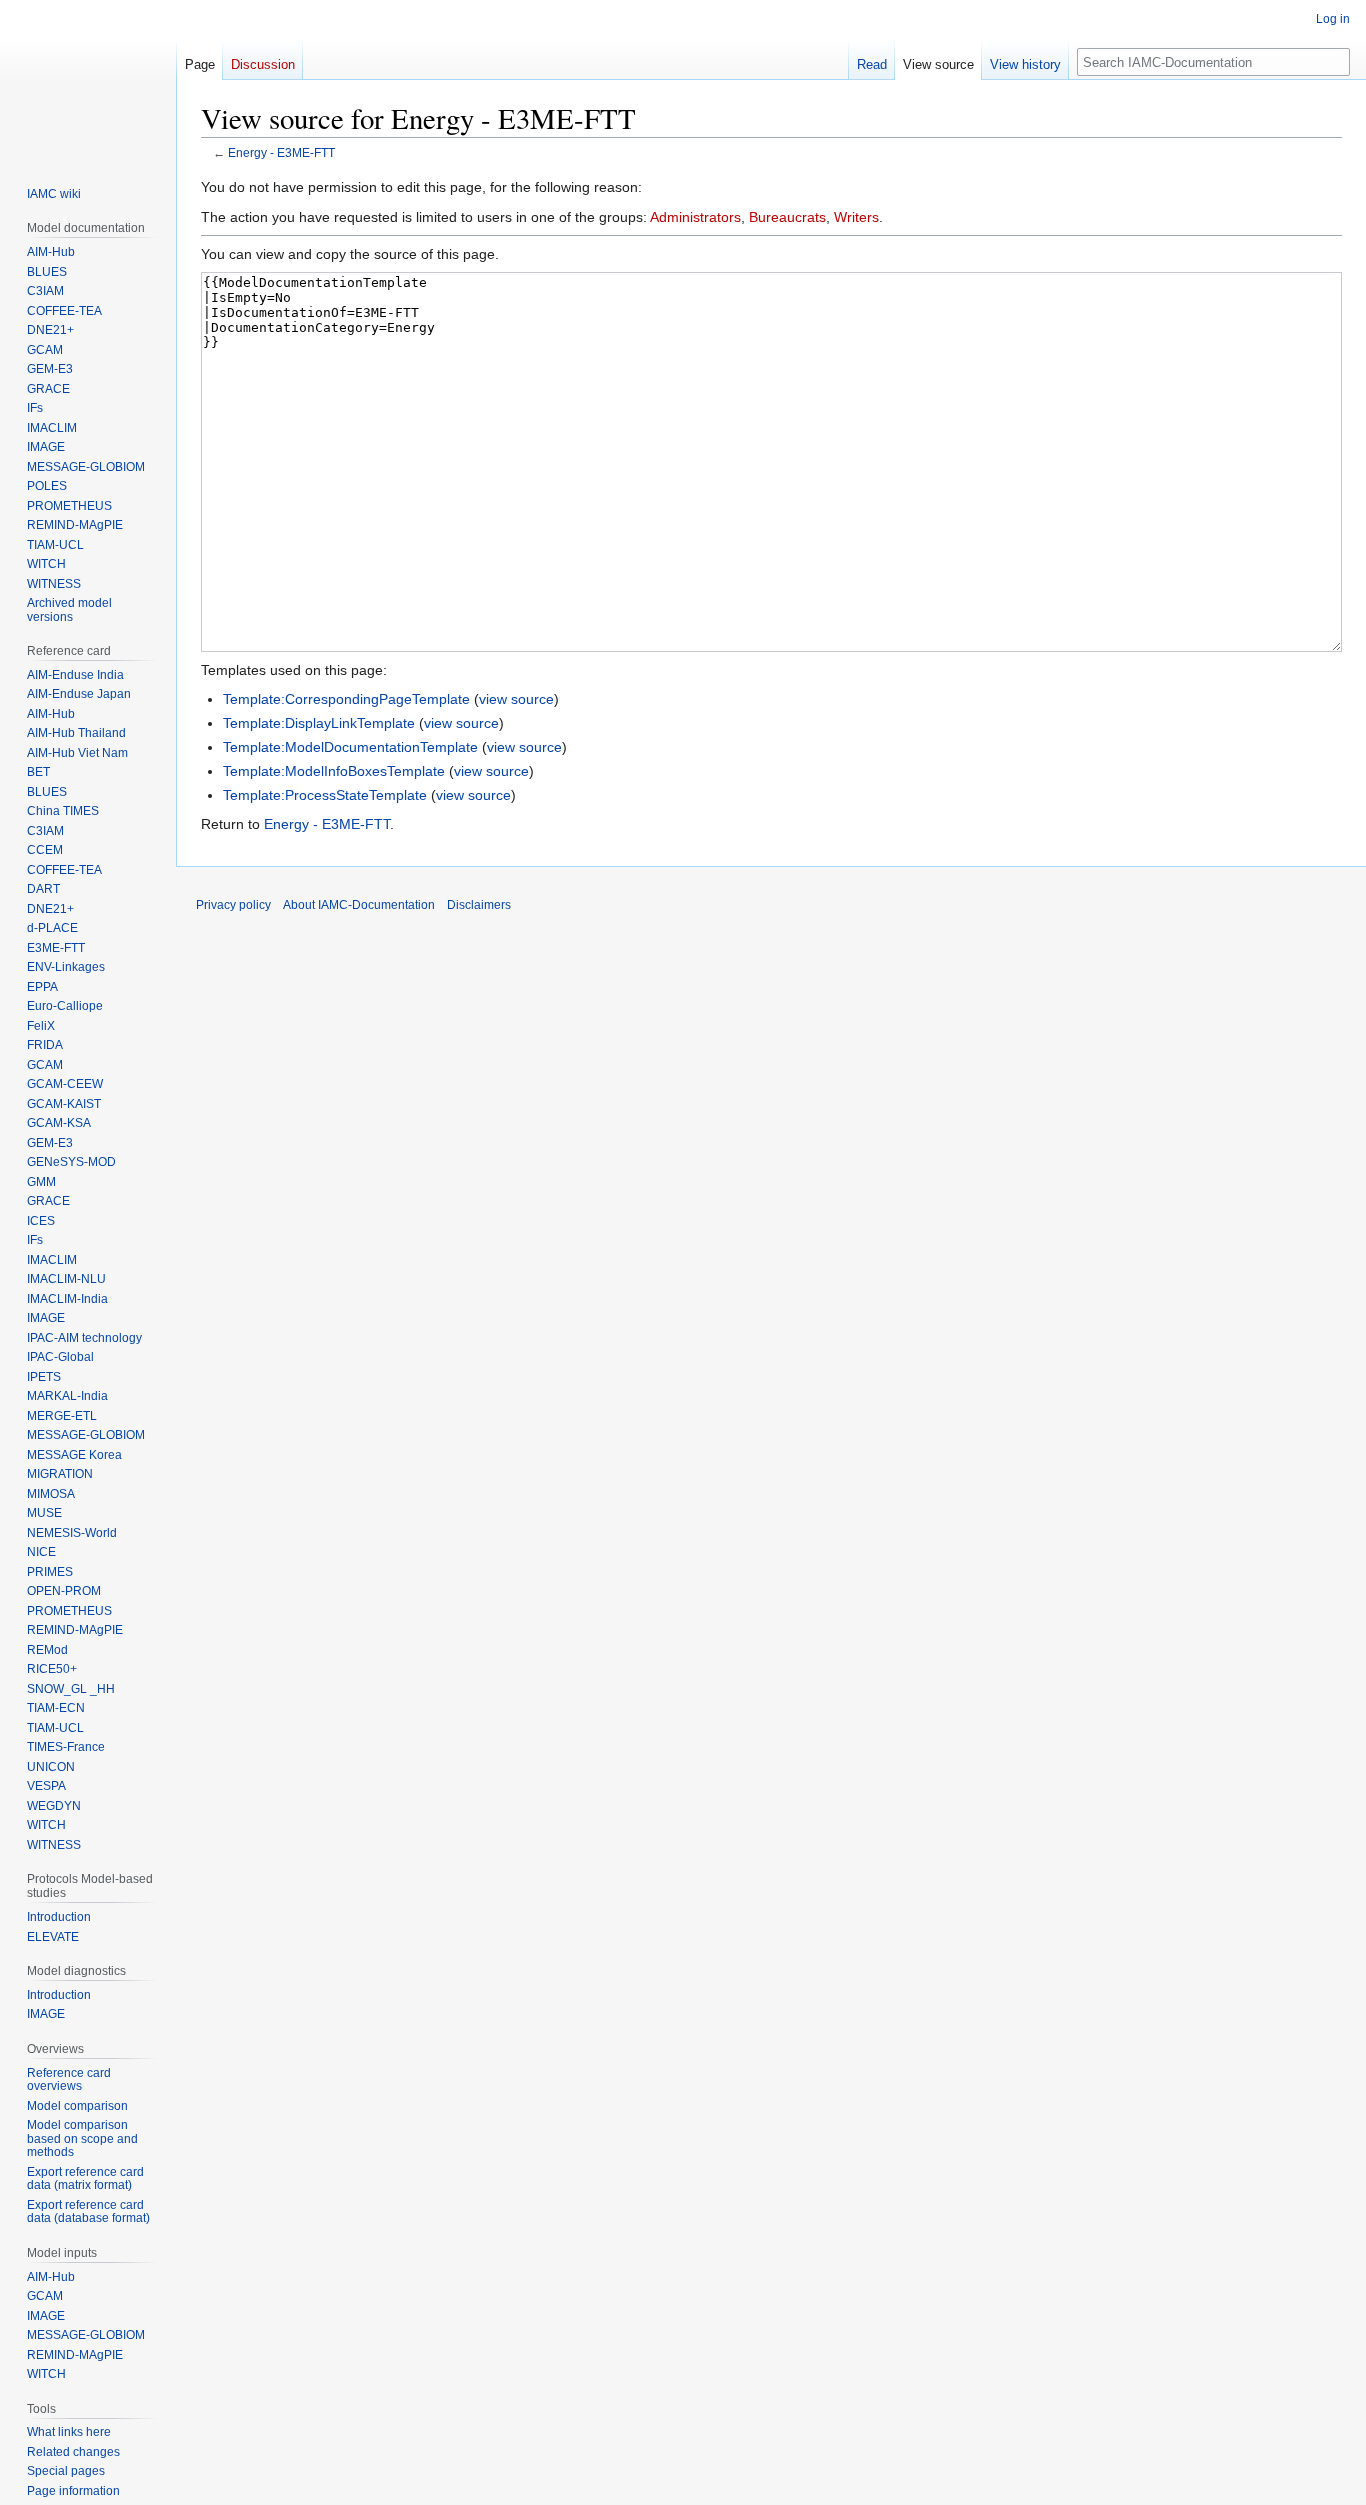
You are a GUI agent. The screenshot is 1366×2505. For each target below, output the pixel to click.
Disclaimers (479, 905)
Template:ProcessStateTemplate (325, 795)
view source (516, 699)
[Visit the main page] (88, 80)
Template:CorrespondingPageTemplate (346, 699)
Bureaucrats (787, 217)
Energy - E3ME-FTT (281, 152)
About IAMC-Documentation (359, 905)
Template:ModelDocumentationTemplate (350, 747)
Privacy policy (233, 905)
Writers (856, 217)
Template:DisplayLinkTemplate (319, 723)
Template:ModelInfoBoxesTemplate (334, 771)
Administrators (695, 217)
